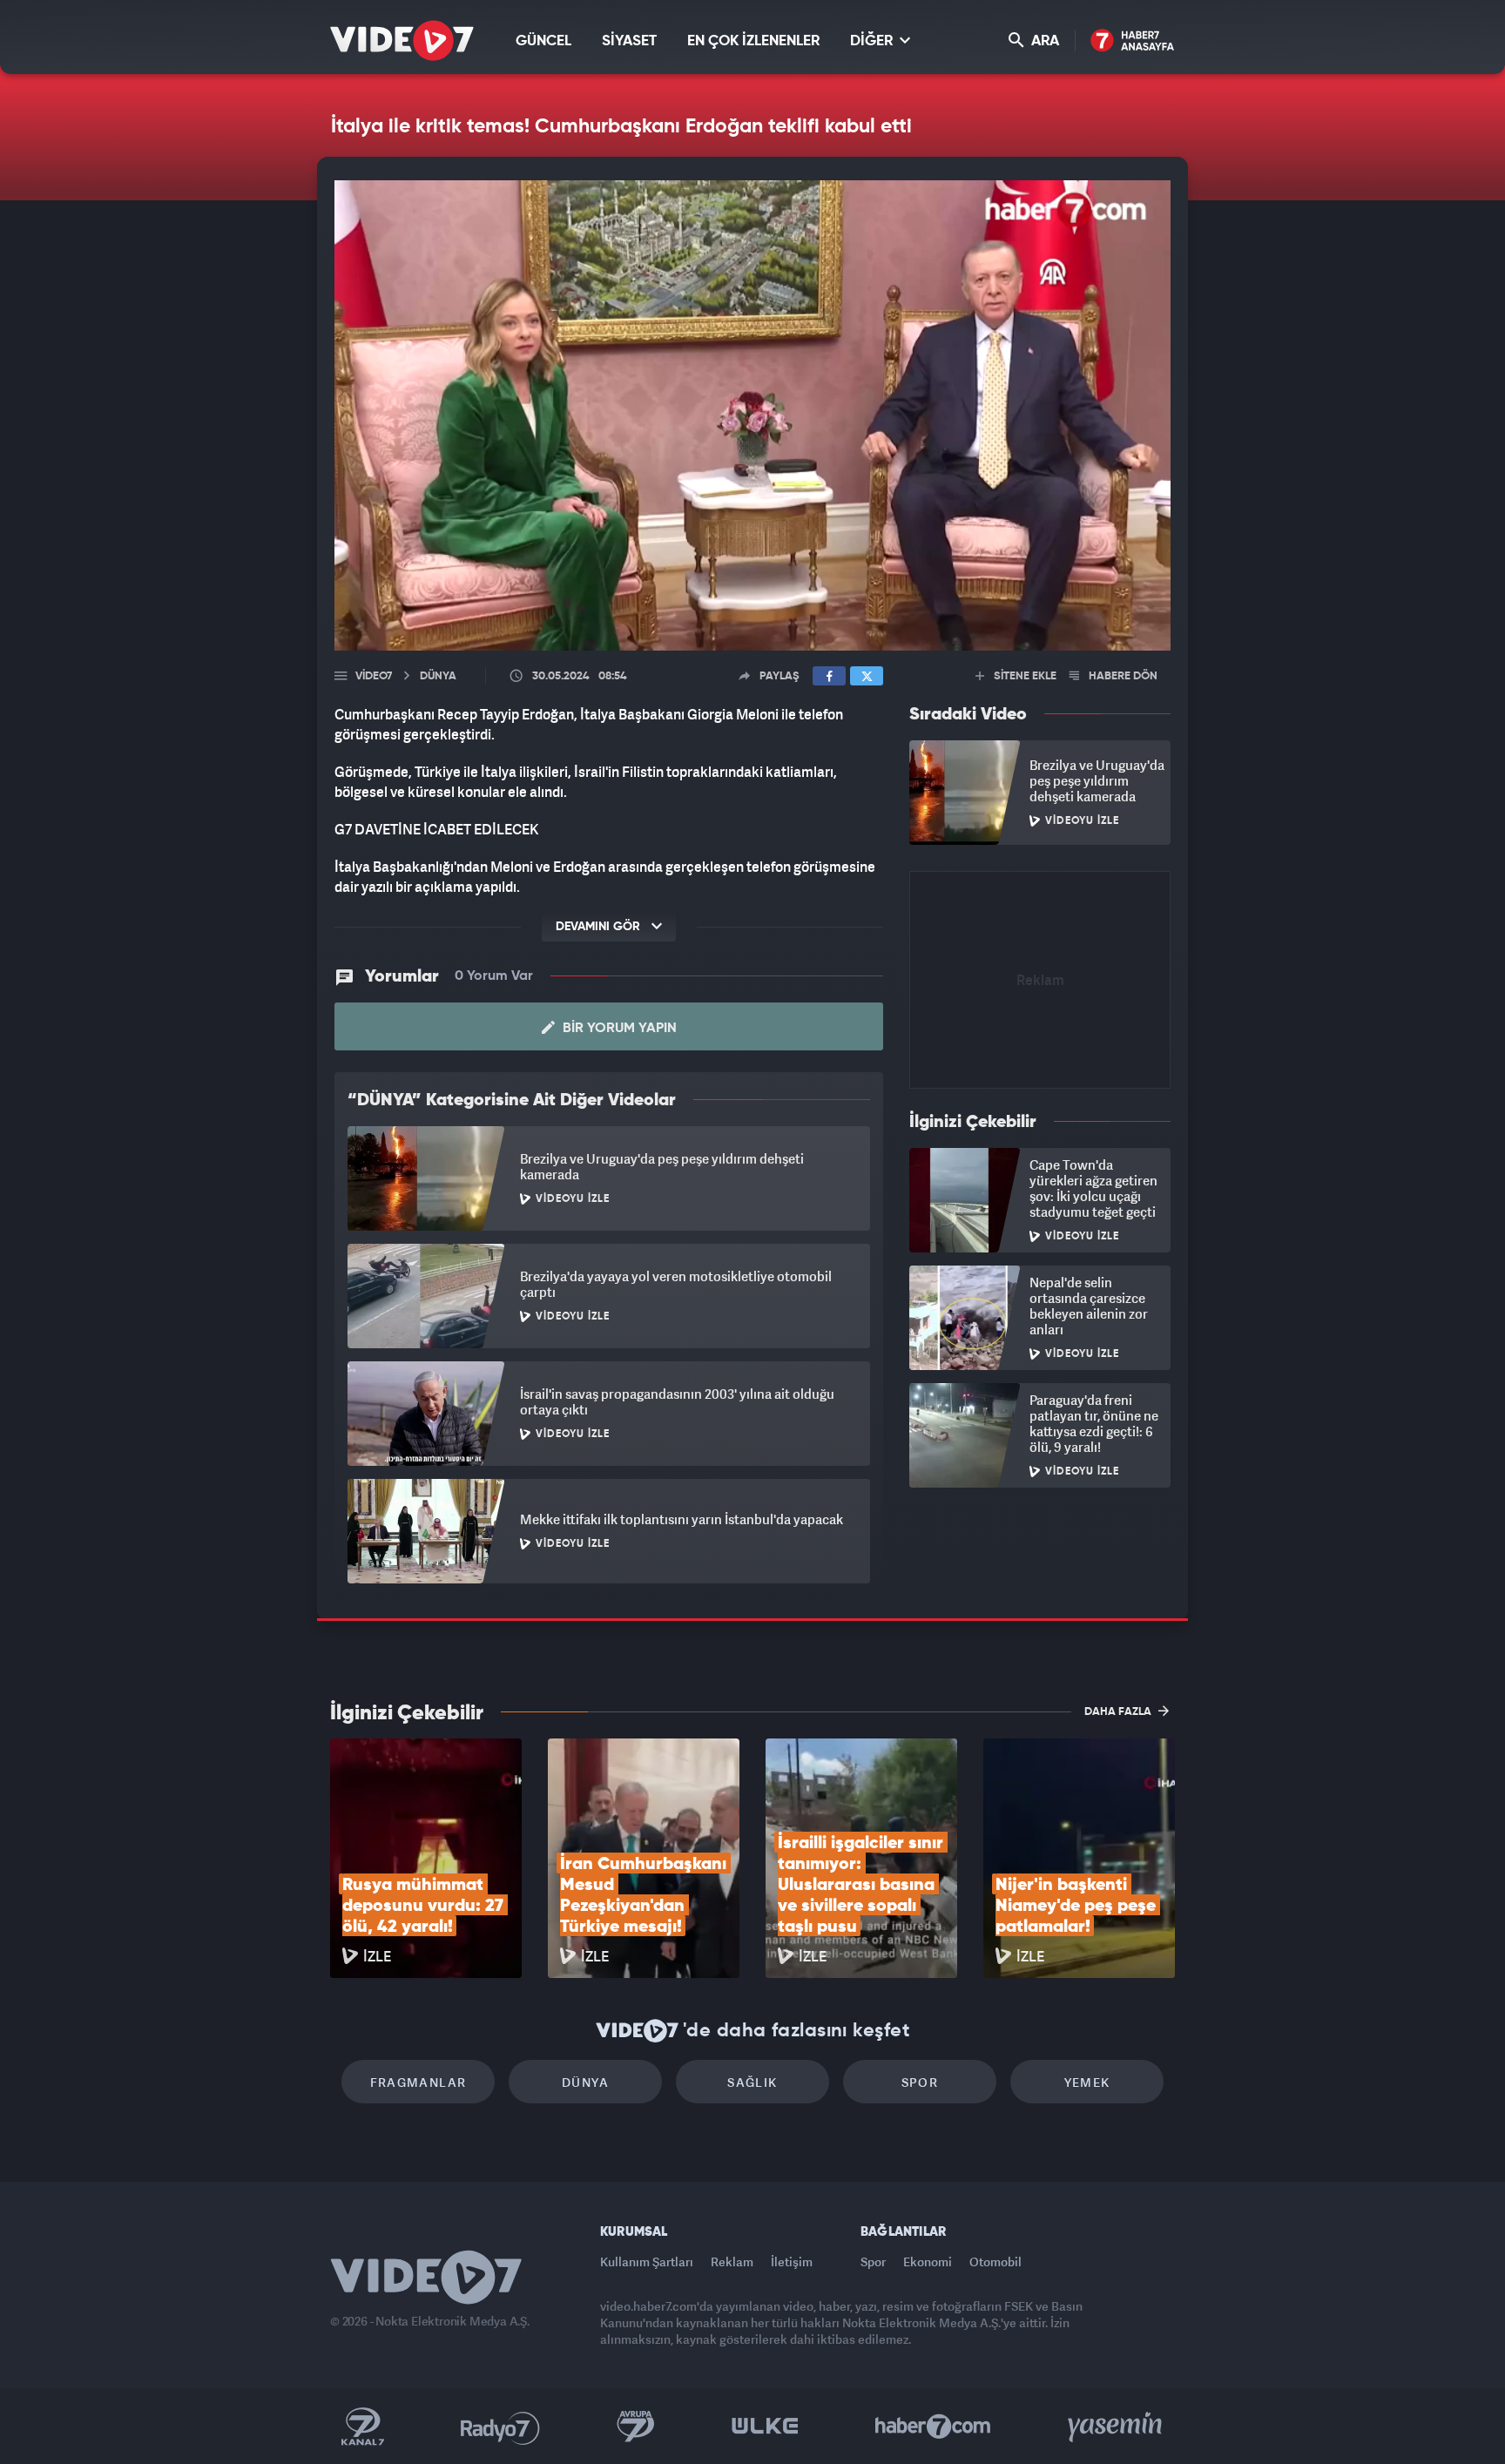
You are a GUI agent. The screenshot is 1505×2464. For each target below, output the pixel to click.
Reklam (732, 2261)
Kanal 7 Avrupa (636, 2427)
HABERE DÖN (1122, 676)
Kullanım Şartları (647, 2261)
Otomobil (995, 2261)
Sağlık (752, 2082)
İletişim (792, 2261)
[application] (752, 415)
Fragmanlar (418, 2082)
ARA (1043, 41)
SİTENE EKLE (1024, 676)
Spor (920, 2082)
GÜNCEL (543, 41)
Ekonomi (928, 2261)
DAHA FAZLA (1119, 1712)
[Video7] (402, 41)
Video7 (374, 676)
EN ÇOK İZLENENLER (753, 41)
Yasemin (1117, 2427)
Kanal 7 (362, 2427)
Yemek (1087, 2082)
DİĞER (873, 41)
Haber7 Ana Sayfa (1133, 41)
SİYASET (629, 41)
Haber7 (933, 2427)
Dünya (585, 2082)
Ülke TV (765, 2427)
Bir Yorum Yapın (618, 1029)
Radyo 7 (500, 2427)
